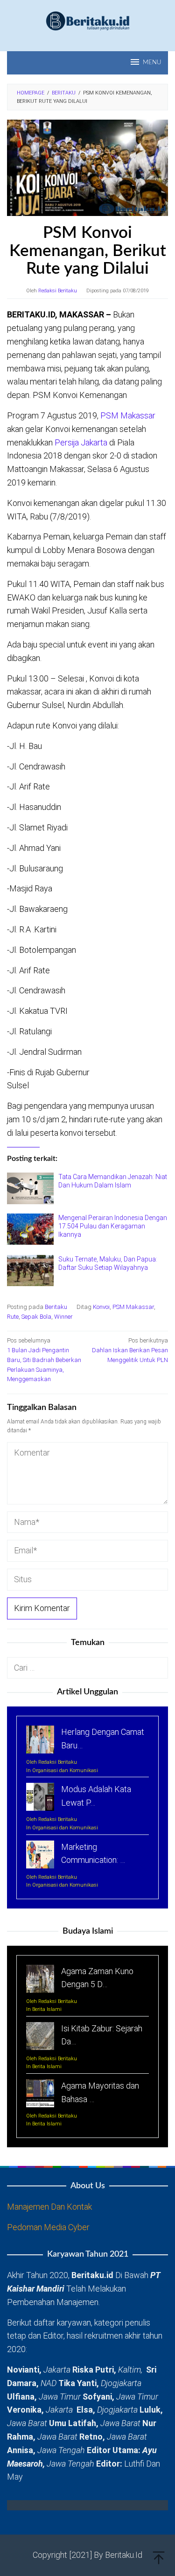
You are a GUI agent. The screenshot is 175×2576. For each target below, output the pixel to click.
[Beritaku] (88, 20)
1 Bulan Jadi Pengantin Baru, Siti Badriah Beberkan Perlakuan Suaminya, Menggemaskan (44, 1360)
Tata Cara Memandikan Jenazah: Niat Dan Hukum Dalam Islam (113, 1181)
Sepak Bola (36, 1317)
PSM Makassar (127, 415)
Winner (63, 1317)
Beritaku (56, 1307)
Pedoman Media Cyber (48, 2227)
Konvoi (101, 1307)
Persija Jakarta (81, 442)
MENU (152, 63)
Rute (13, 1317)
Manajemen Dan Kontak (49, 2207)
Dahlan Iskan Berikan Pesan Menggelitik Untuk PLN (130, 1350)
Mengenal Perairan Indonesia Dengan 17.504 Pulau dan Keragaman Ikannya (113, 1226)
